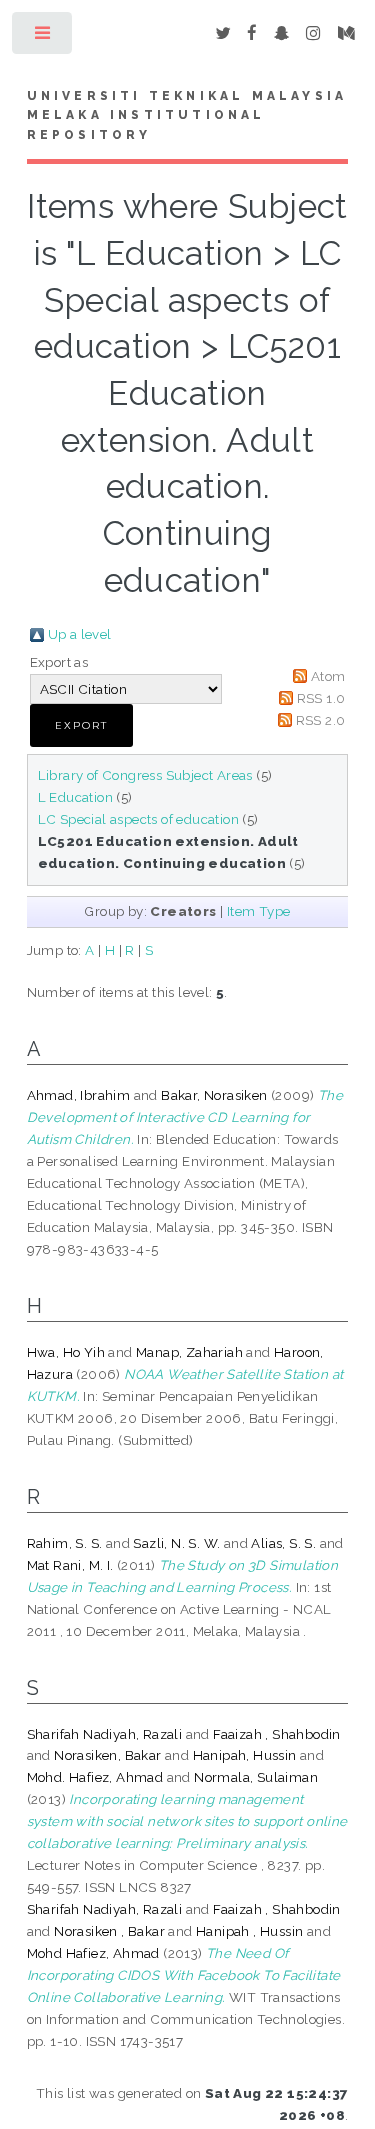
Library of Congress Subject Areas (145, 775)
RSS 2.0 (321, 720)
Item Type (259, 911)
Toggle (43, 37)
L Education (75, 797)
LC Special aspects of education (138, 819)
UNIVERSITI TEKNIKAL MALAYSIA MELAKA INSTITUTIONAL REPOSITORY (187, 116)
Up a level (80, 634)
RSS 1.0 (321, 698)
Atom (328, 676)
